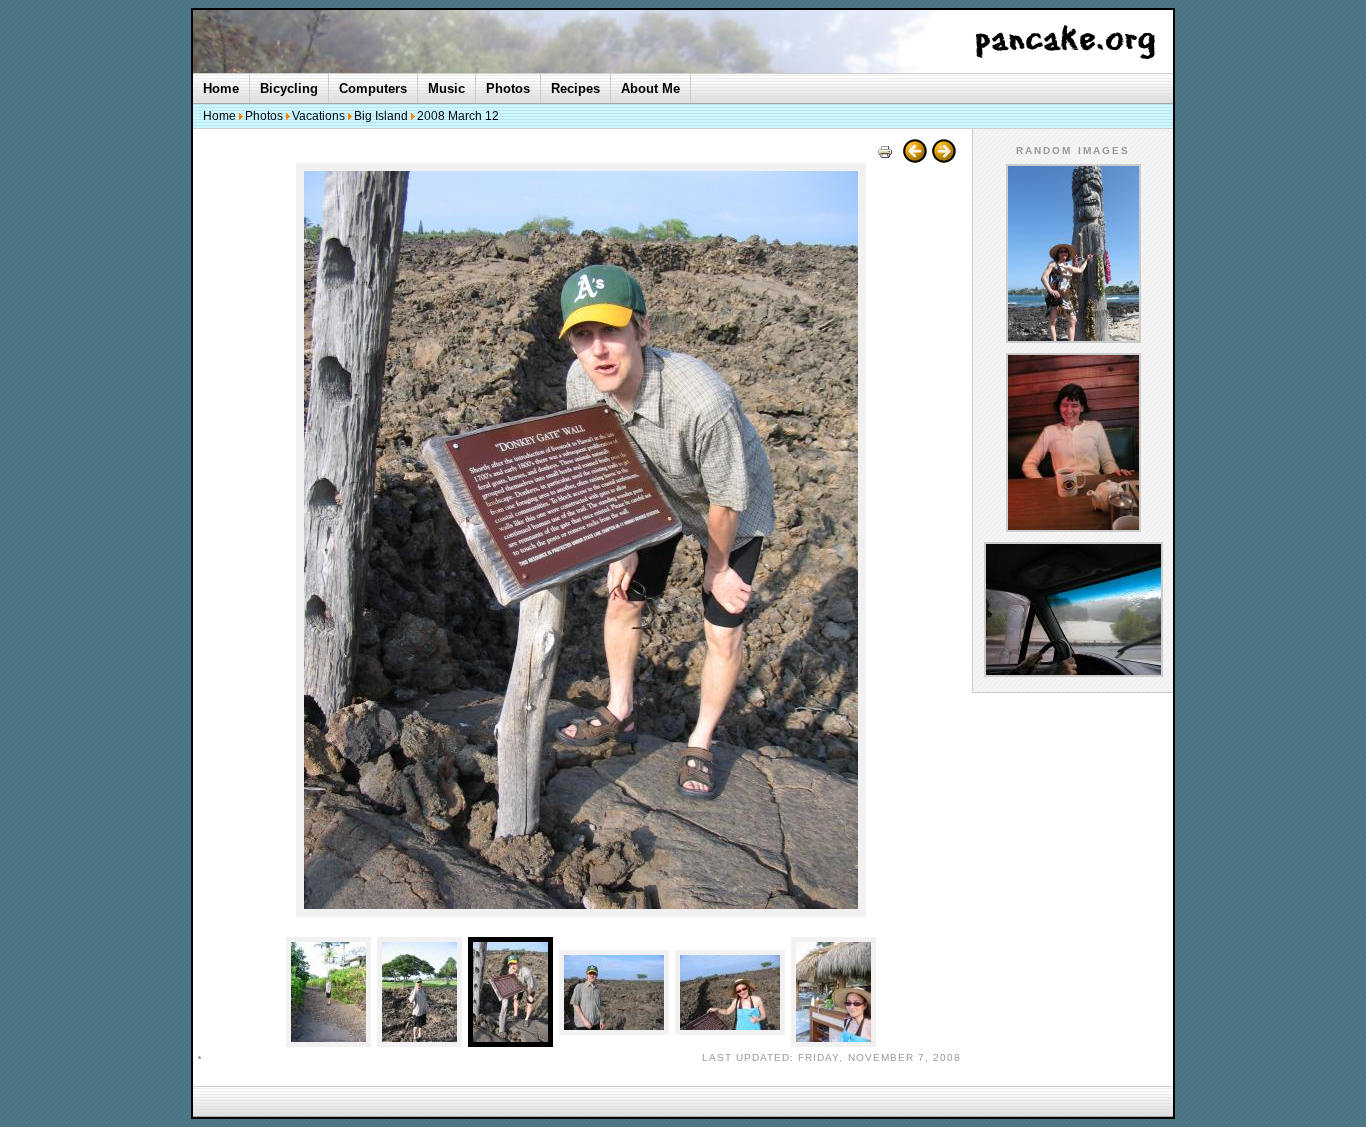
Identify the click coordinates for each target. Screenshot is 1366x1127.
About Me (650, 88)
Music (446, 88)
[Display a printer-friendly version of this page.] (885, 158)
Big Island (381, 116)
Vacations (318, 116)
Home (221, 88)
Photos (508, 88)
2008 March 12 (458, 116)
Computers (373, 88)
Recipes (575, 88)
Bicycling (289, 88)
